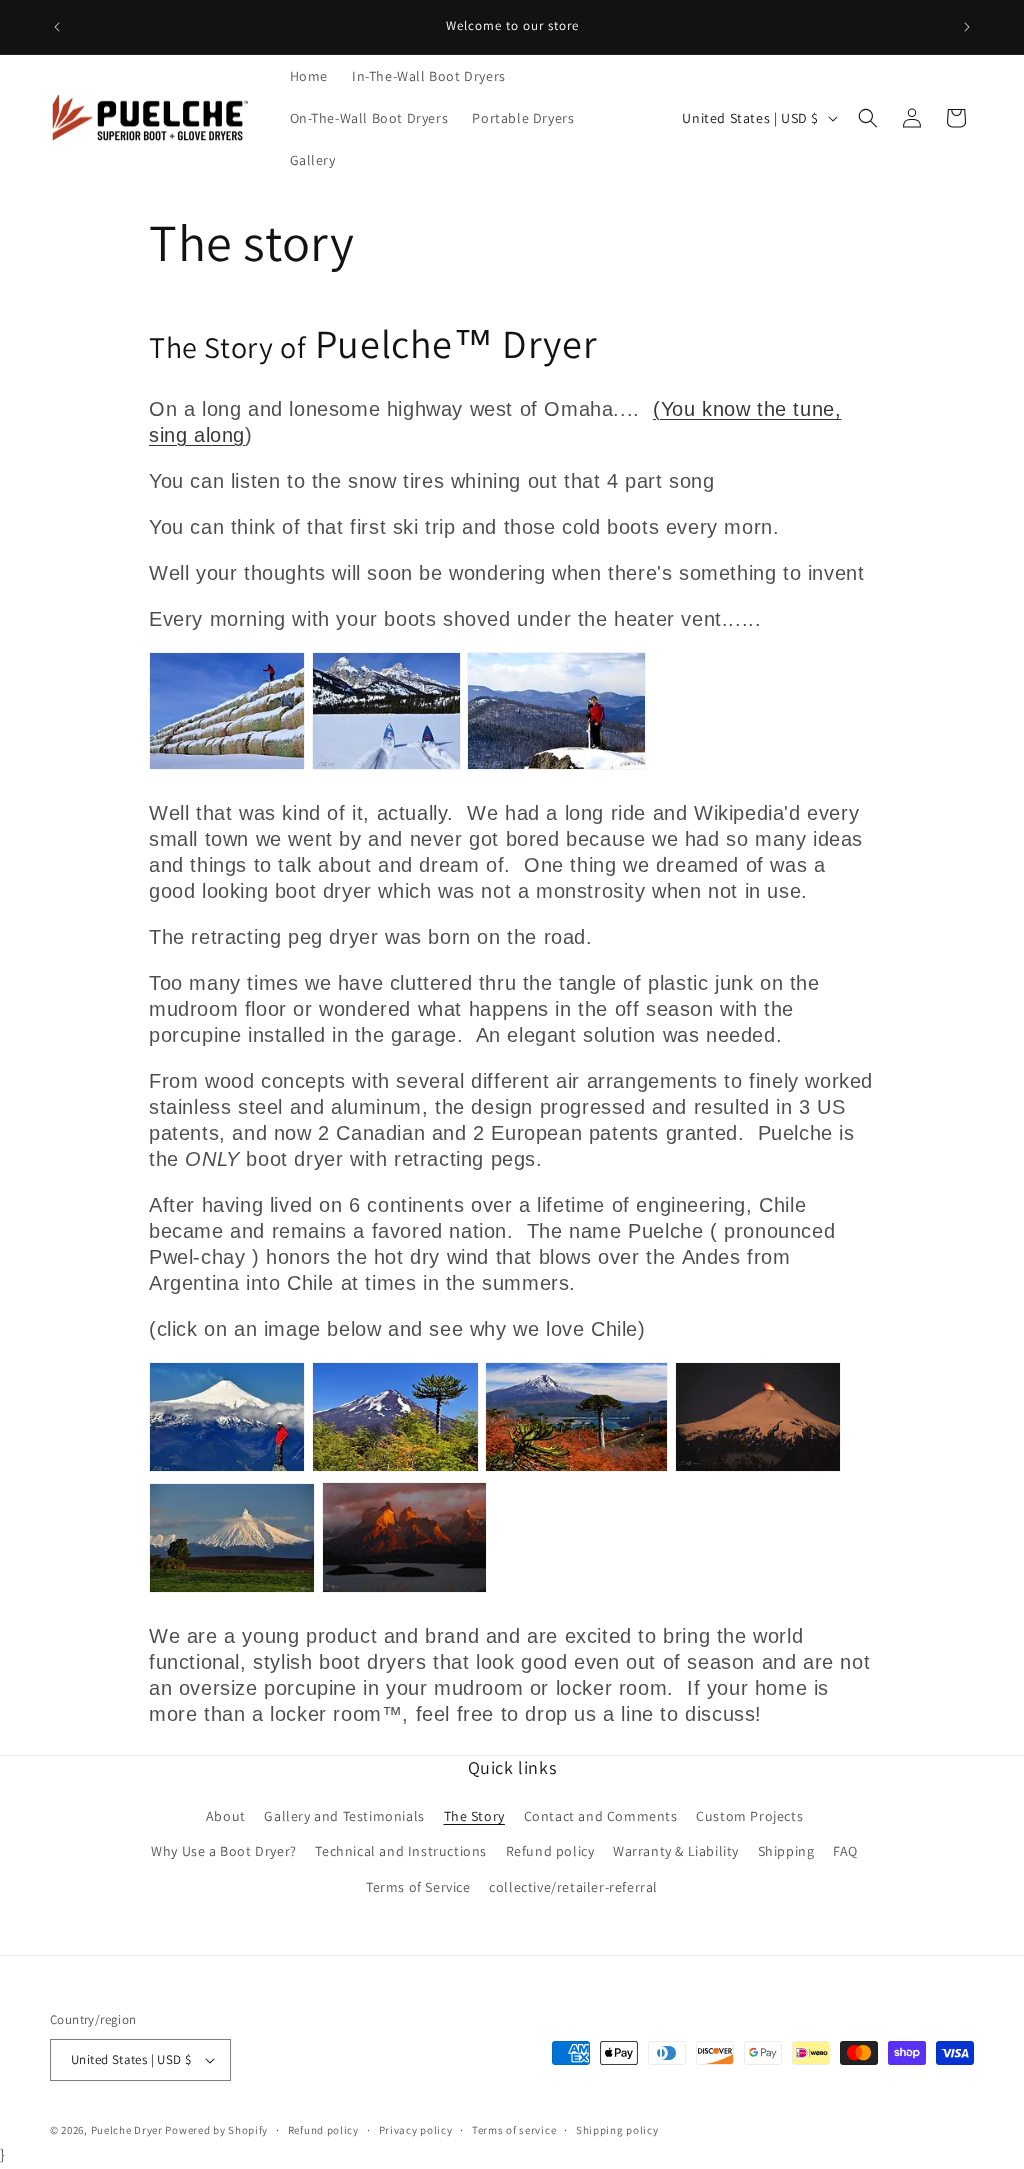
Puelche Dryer (127, 2130)
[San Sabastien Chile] (227, 1469)
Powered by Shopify (216, 2130)
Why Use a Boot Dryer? (224, 1851)
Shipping (786, 1851)
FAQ (845, 1851)
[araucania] (395, 1469)
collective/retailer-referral (573, 1887)
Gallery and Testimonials (344, 1816)
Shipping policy (617, 2130)
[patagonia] (404, 1590)
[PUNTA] (232, 1590)
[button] (868, 118)
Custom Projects (749, 1816)
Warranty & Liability (676, 1851)
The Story (474, 1816)
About (226, 1816)
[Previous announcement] (57, 27)
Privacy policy (416, 2130)
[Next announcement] (967, 27)
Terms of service (514, 2130)
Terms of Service (418, 1887)
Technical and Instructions (401, 1851)
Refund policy (550, 1851)
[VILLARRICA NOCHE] (758, 1469)
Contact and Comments (601, 1816)
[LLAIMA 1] (576, 1469)
